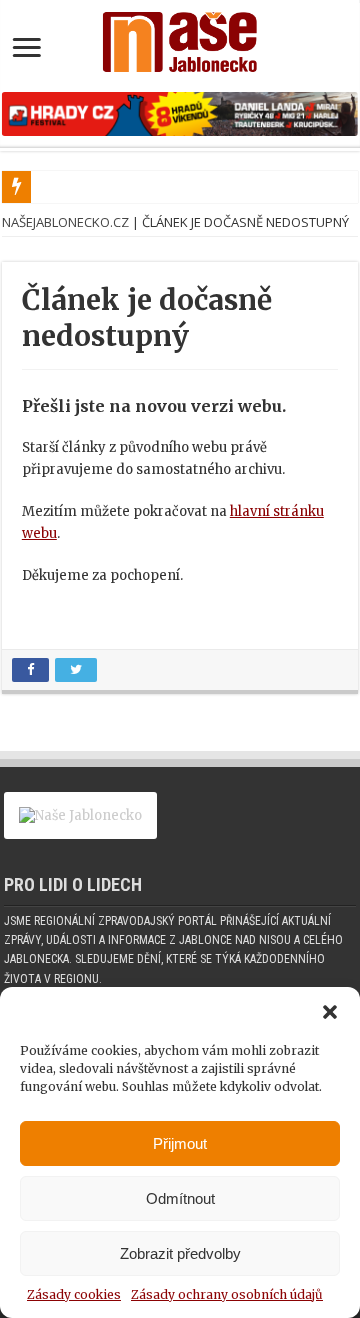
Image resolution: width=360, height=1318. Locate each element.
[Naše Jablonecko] (180, 38)
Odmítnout (180, 1198)
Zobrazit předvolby (180, 1253)
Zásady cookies (74, 1294)
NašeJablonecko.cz (65, 222)
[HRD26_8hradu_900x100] (180, 113)
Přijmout (180, 1143)
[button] (330, 1012)
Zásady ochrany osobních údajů (227, 1294)
